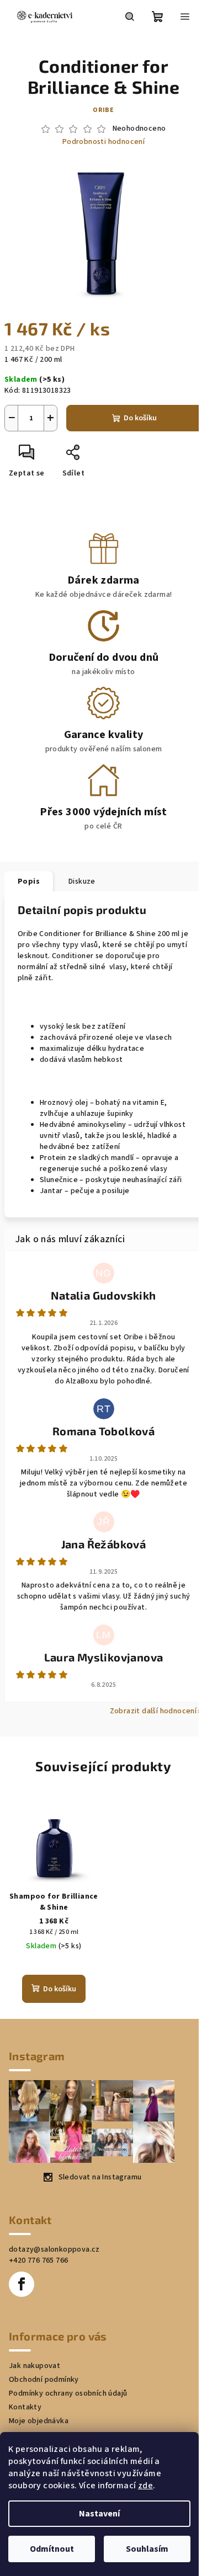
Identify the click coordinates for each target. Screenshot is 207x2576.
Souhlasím (147, 2549)
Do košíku (140, 418)
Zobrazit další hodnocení (153, 1711)
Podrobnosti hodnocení (104, 142)
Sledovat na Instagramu (100, 2177)
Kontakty (25, 2407)
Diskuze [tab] (82, 881)
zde (145, 2486)
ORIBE (104, 110)
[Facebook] (22, 2284)
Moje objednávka (39, 2421)
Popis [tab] (29, 881)
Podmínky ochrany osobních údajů (68, 2393)
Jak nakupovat (34, 2366)
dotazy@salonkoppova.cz (54, 2249)
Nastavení (99, 2514)
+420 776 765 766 (38, 2260)
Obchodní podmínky (44, 2380)
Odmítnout (52, 2549)
